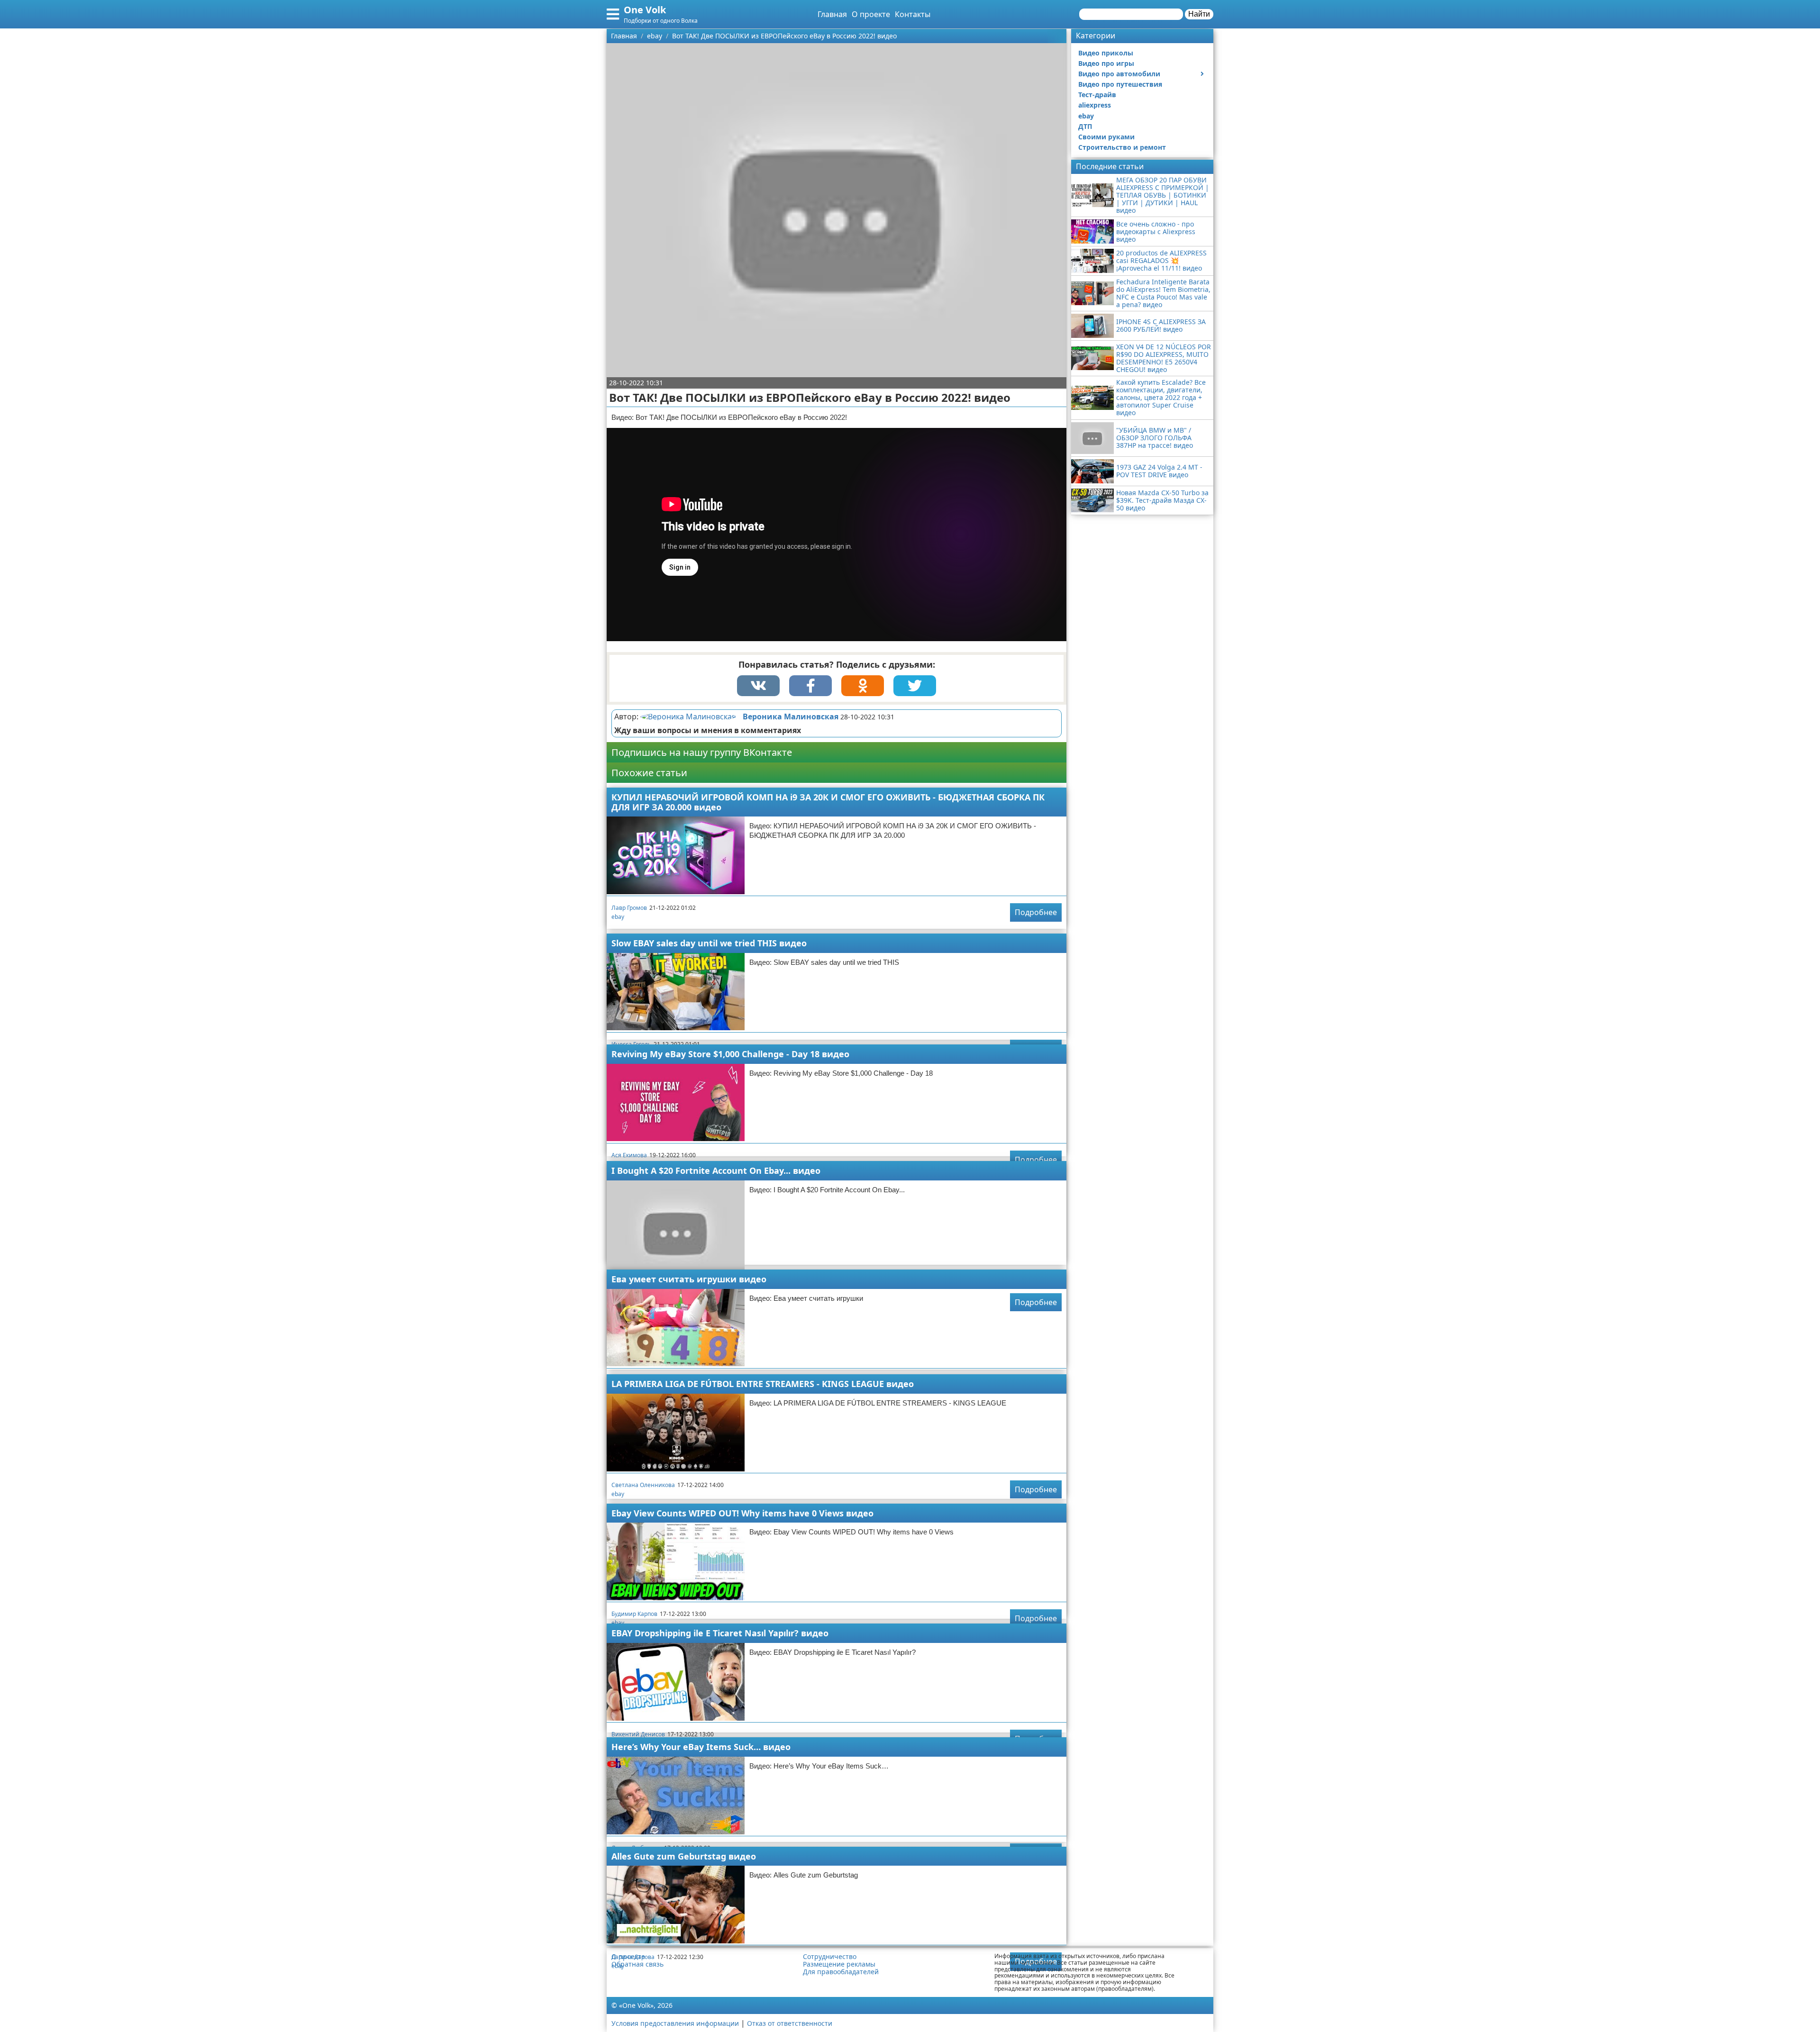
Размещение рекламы (839, 1964)
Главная (832, 14)
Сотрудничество (830, 1957)
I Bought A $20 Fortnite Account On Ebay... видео (716, 1170)
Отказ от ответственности (790, 2023)
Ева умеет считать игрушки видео (689, 1279)
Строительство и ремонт (1122, 147)
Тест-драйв (1097, 95)
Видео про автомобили (1119, 74)
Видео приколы (1106, 53)
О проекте (871, 14)
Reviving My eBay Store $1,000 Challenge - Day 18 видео (730, 1054)
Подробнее (1036, 912)
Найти (1199, 14)
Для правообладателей (841, 1972)
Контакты (913, 14)
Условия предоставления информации (675, 2023)
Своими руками (1106, 137)
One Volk (645, 10)
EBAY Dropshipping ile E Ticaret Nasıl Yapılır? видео (720, 1633)
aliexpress (1095, 105)
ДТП (1085, 126)
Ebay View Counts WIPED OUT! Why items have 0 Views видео (742, 1513)
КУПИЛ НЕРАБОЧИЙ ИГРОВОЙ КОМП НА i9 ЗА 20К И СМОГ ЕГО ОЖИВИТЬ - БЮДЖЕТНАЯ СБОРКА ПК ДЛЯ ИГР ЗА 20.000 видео (828, 802)
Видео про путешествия (1120, 84)
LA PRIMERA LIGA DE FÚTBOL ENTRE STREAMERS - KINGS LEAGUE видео (763, 1384)
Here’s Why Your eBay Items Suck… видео (701, 1747)
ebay (618, 917)
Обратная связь (637, 1964)
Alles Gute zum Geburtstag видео (684, 1856)
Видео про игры (1106, 63)
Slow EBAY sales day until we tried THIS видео (709, 943)
